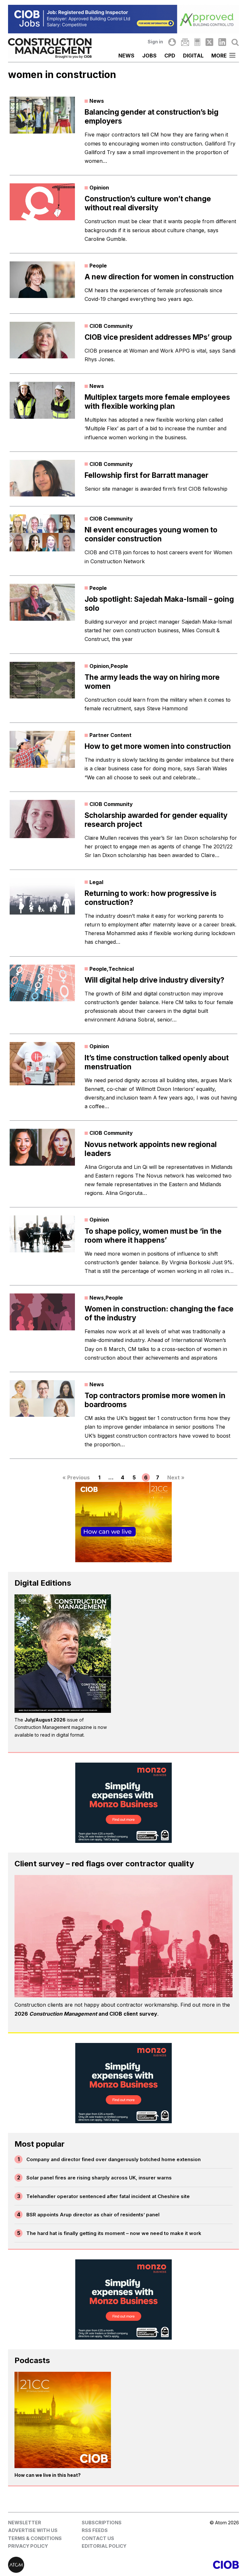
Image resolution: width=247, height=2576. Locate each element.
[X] (209, 42)
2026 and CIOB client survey (86, 2014)
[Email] (185, 42)
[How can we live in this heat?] (63, 2420)
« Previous (76, 1477)
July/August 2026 (45, 1720)
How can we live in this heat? (48, 2475)
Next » (176, 1477)
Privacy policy (28, 2546)
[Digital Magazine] (197, 42)
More (219, 56)
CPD (170, 56)
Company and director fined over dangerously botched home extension (114, 2159)
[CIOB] (181, 2565)
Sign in (155, 42)
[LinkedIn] (222, 42)
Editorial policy (104, 2546)
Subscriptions (102, 2523)
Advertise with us (33, 2530)
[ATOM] (66, 2565)
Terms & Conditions (35, 2538)
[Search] (235, 42)
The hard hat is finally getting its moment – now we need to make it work (114, 2233)
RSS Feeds (95, 2530)
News (126, 56)
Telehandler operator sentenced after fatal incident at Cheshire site (108, 2196)
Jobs (149, 56)
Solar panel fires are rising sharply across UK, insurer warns (99, 2178)
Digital (193, 56)
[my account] (172, 42)
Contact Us (98, 2538)
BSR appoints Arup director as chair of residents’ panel (93, 2215)
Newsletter (25, 2523)
